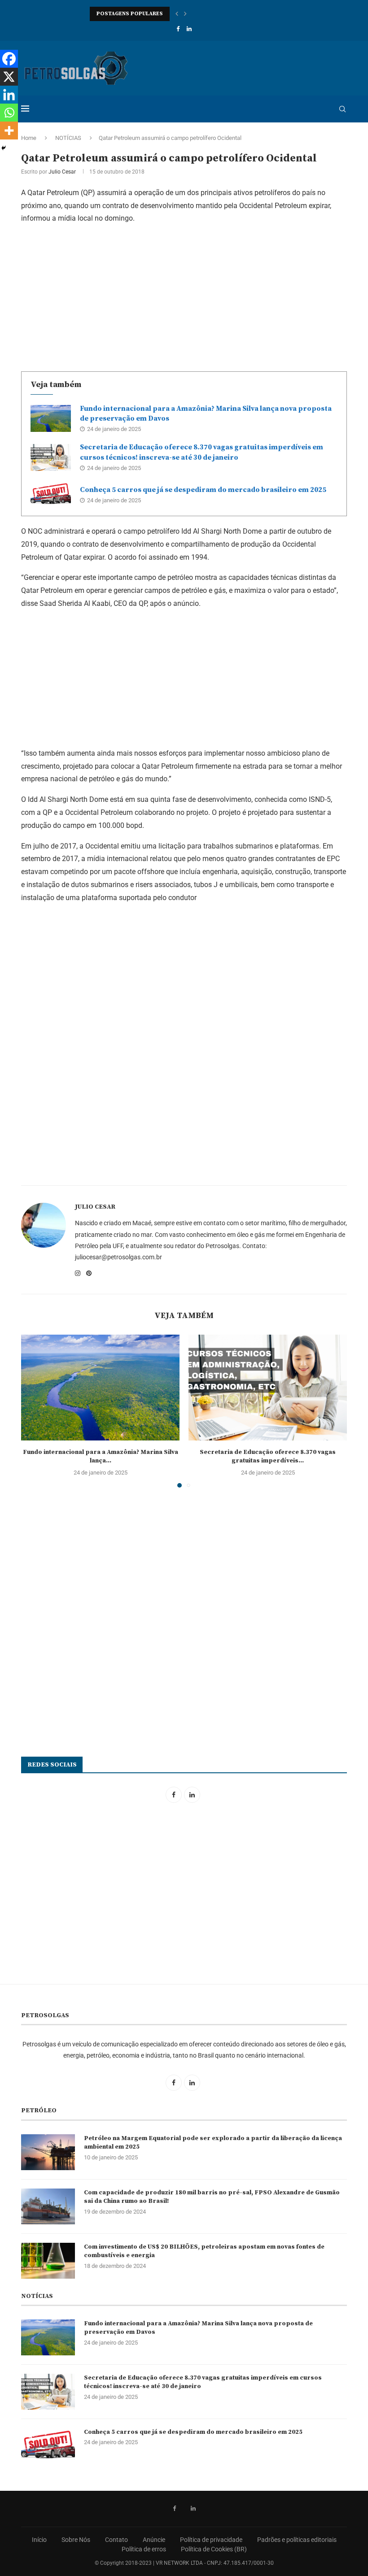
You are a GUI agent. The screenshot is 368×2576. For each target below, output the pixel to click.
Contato (116, 2540)
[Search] (342, 109)
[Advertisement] (184, 296)
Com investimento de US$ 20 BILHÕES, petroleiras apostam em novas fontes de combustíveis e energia (204, 2251)
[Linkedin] (189, 29)
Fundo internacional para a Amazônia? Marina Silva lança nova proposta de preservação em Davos (198, 2328)
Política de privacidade (211, 2540)
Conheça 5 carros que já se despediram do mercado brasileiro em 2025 (203, 490)
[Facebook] (178, 29)
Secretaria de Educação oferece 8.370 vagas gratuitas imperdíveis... (268, 1457)
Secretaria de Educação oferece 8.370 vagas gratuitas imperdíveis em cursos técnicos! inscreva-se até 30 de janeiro (203, 2382)
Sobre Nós (76, 2540)
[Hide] (4, 148)
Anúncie (154, 2540)
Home (29, 138)
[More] (9, 131)
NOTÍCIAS (68, 138)
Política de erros (144, 2549)
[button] (177, 14)
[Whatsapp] (9, 113)
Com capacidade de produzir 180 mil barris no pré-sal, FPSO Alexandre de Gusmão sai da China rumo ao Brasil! (212, 2197)
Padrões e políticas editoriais (297, 2540)
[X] (9, 77)
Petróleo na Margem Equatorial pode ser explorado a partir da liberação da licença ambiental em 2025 (213, 2143)
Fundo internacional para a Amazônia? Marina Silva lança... (101, 1457)
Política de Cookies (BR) (214, 2549)
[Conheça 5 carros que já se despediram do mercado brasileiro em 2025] (51, 495)
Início (39, 2540)
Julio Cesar (62, 172)
